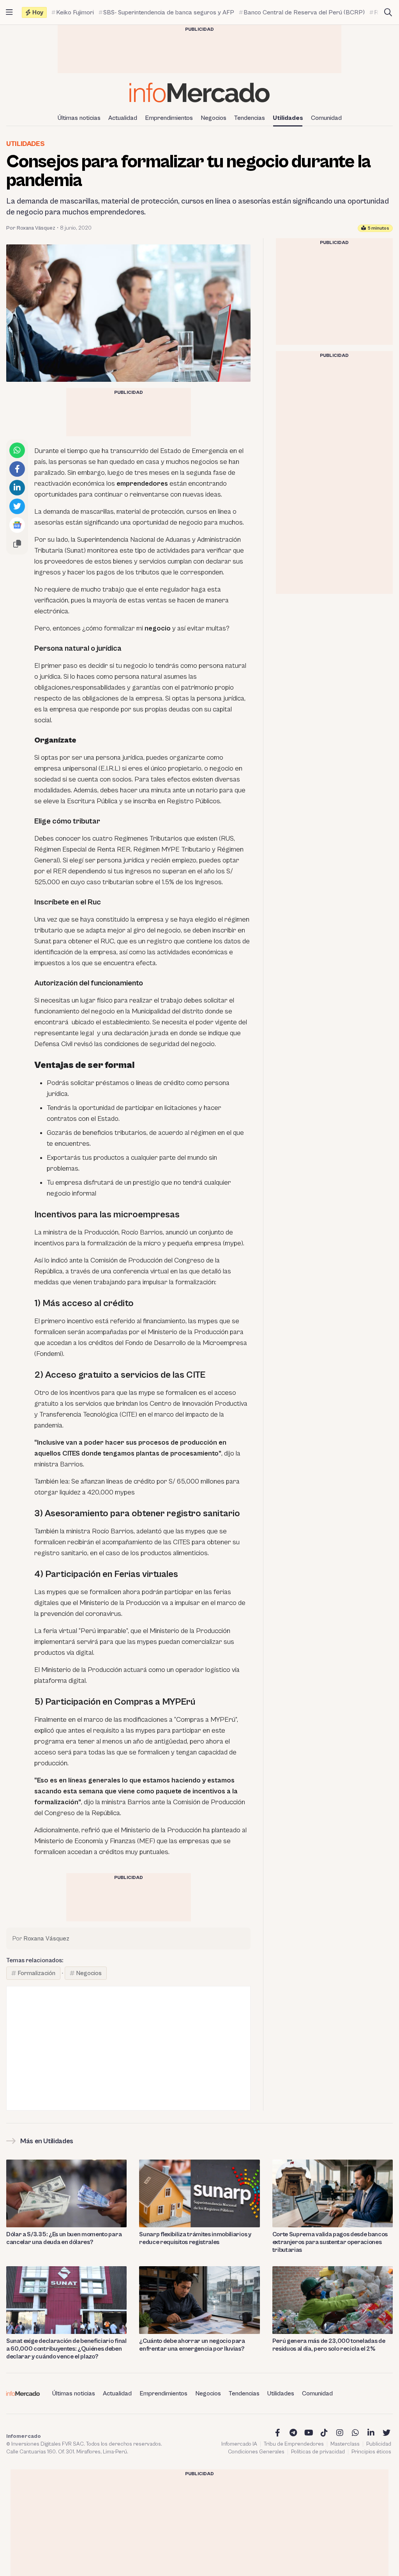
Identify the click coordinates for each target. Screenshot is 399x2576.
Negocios (214, 118)
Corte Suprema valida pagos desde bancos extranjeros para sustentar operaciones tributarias (330, 2242)
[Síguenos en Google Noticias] (17, 525)
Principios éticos (371, 2452)
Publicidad (379, 2444)
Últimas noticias (79, 118)
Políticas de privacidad (318, 2452)
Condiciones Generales (256, 2452)
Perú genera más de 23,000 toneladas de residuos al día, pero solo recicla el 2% (329, 2345)
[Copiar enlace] (17, 544)
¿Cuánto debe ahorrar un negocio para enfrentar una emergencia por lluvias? (192, 2345)
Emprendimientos (169, 118)
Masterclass (345, 2444)
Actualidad (123, 118)
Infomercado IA (239, 2444)
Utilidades (288, 118)
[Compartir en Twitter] (17, 506)
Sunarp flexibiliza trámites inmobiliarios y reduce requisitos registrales (195, 2238)
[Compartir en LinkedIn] (17, 488)
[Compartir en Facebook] (17, 469)
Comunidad (326, 118)
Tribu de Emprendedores (294, 2444)
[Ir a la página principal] (199, 92)
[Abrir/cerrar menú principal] (9, 12)
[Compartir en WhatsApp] (17, 450)
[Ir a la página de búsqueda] (388, 12)
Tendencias (250, 118)
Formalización (36, 1973)
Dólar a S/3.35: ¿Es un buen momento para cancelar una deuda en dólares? (64, 2238)
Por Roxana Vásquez (31, 228)
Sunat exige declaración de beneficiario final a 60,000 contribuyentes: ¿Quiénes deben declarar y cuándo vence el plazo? (66, 2349)
